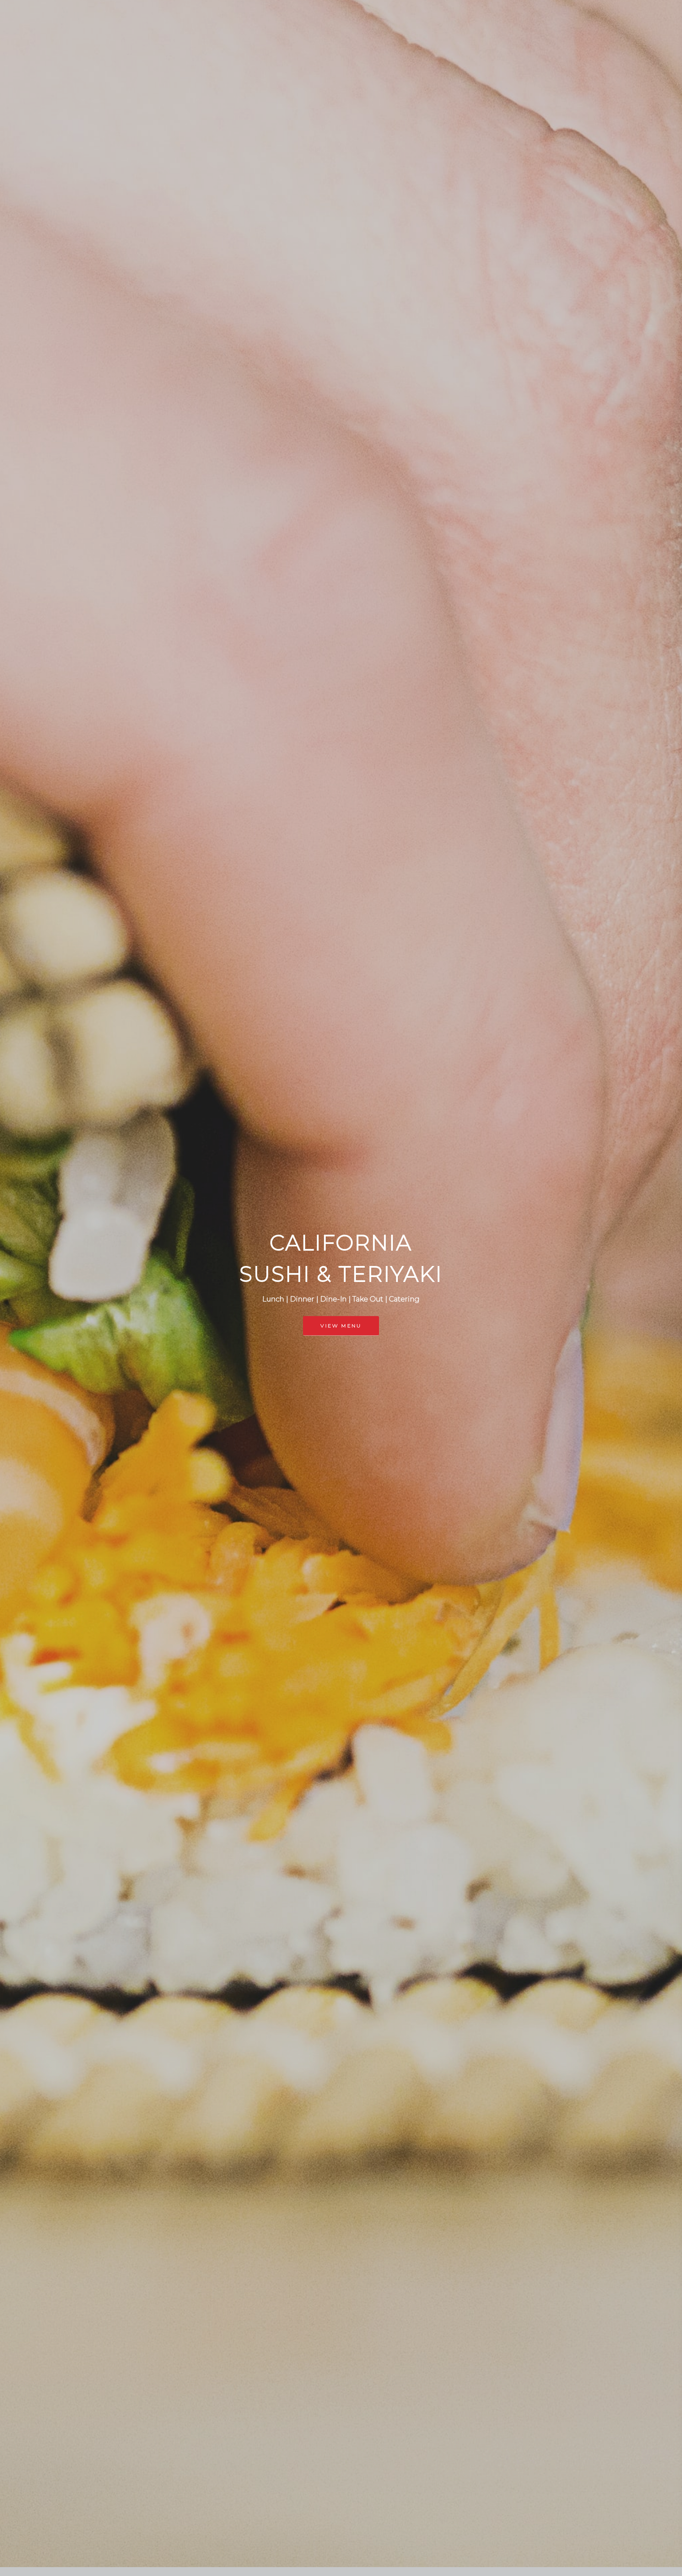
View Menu (341, 1326)
